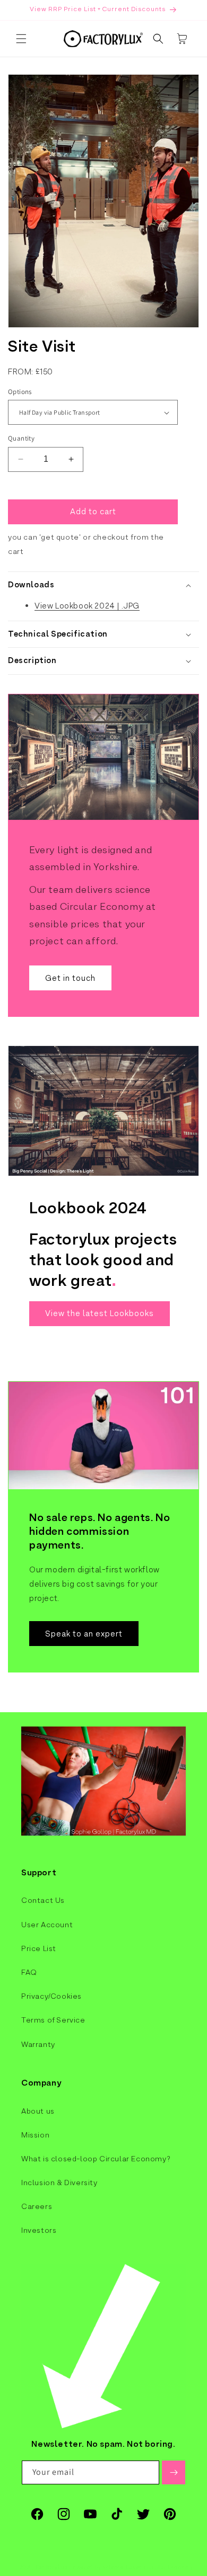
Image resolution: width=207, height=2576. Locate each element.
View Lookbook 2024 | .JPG (87, 606)
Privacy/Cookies (51, 1996)
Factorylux (52, 2567)
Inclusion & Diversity (59, 2183)
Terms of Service (53, 2020)
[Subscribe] (174, 2472)
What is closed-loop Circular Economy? (96, 2159)
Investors (39, 2230)
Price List (39, 1948)
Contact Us (43, 1900)
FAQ (29, 1972)
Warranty (38, 2044)
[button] (21, 39)
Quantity (21, 438)
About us (38, 2111)
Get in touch (70, 978)
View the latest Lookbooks (100, 1313)
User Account (47, 1925)
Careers (37, 2206)
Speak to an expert (84, 1634)
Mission (35, 2135)
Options (20, 392)
